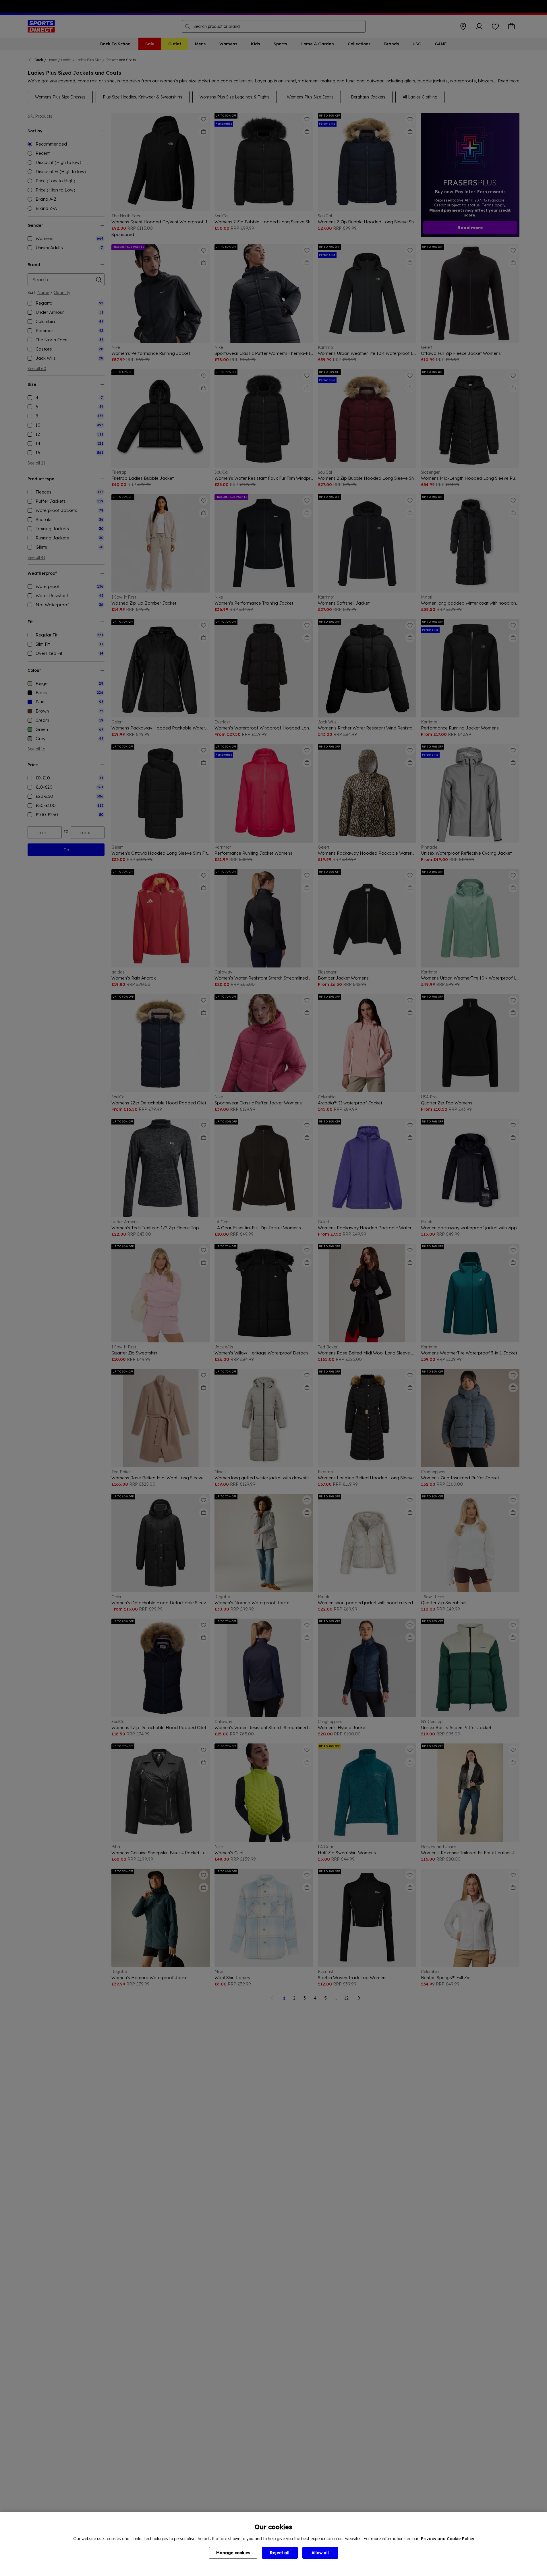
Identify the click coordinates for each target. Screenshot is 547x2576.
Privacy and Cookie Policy (448, 2539)
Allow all (320, 2553)
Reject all (280, 2553)
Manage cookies (233, 2553)
